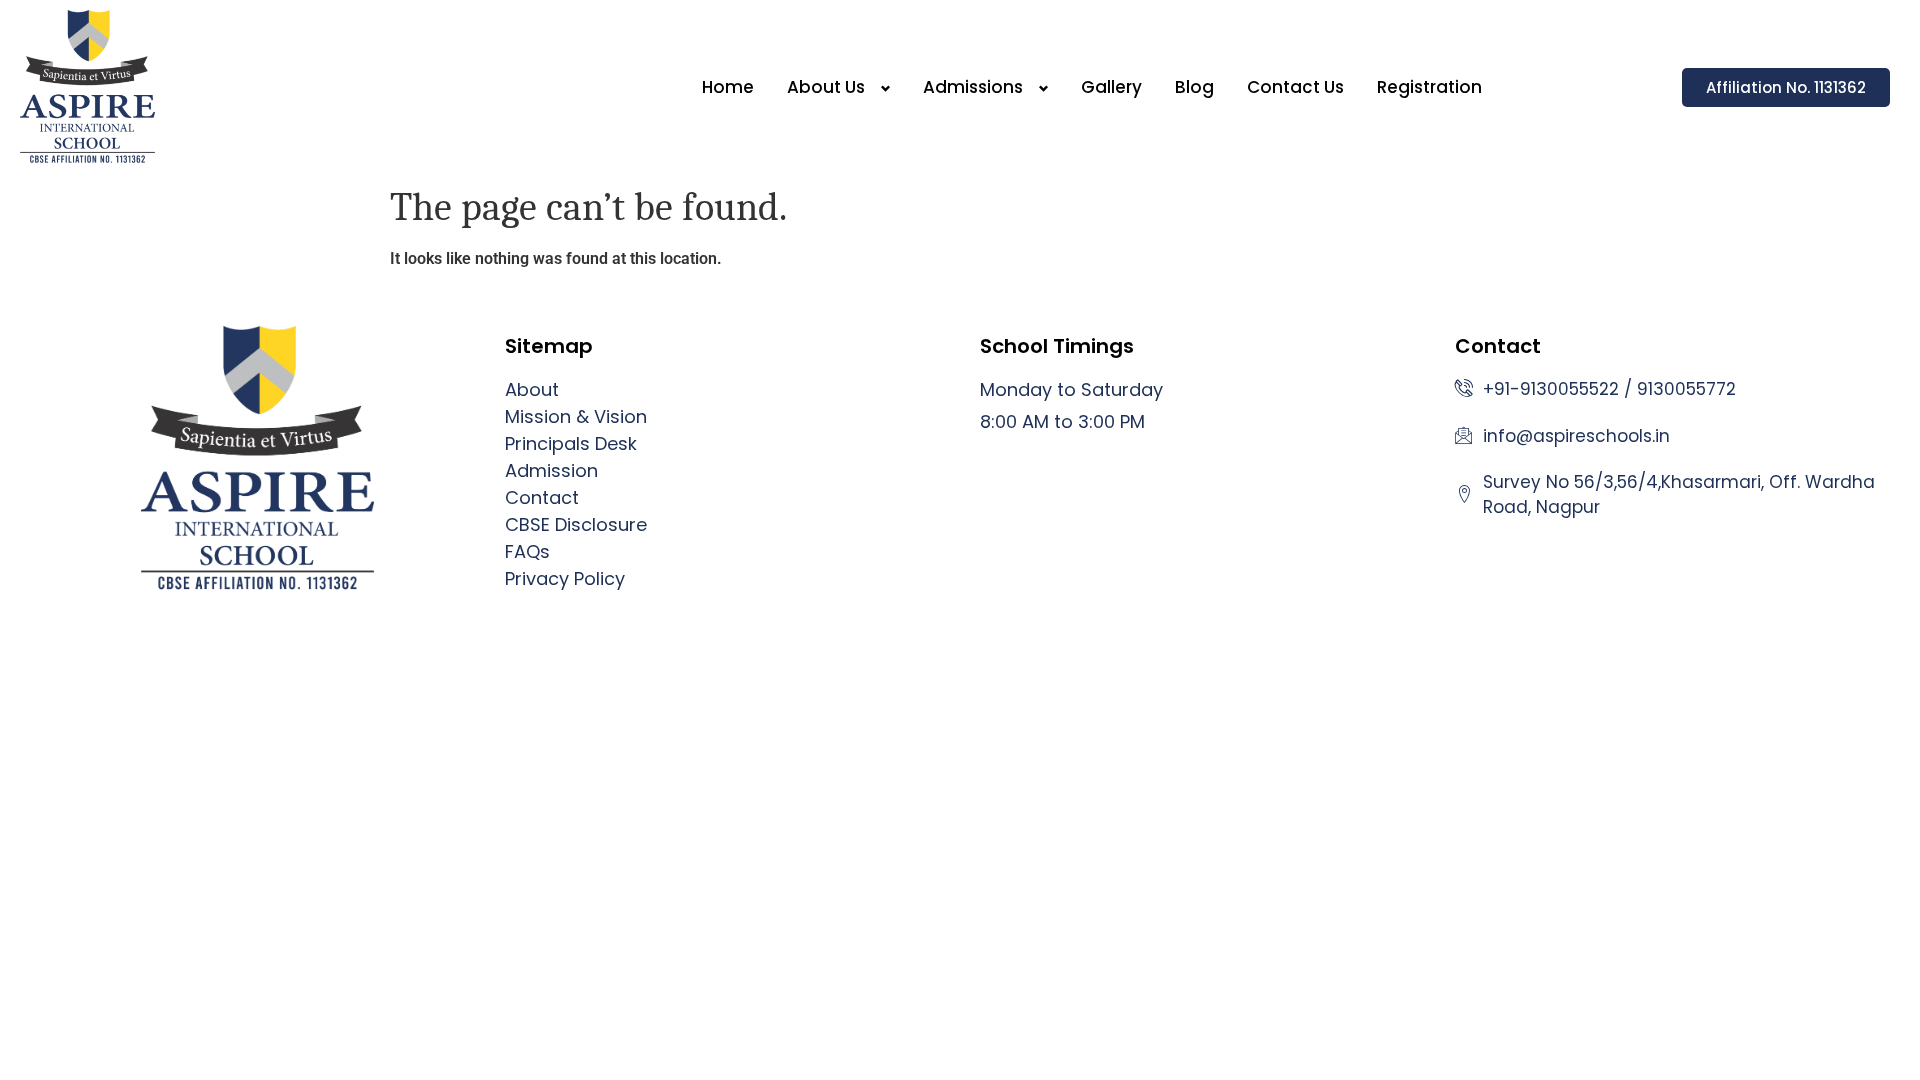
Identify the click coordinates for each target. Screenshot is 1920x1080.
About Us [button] (826, 87)
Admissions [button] (973, 87)
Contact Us (1295, 87)
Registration (1429, 87)
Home (728, 87)
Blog (1194, 87)
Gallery (1111, 87)
